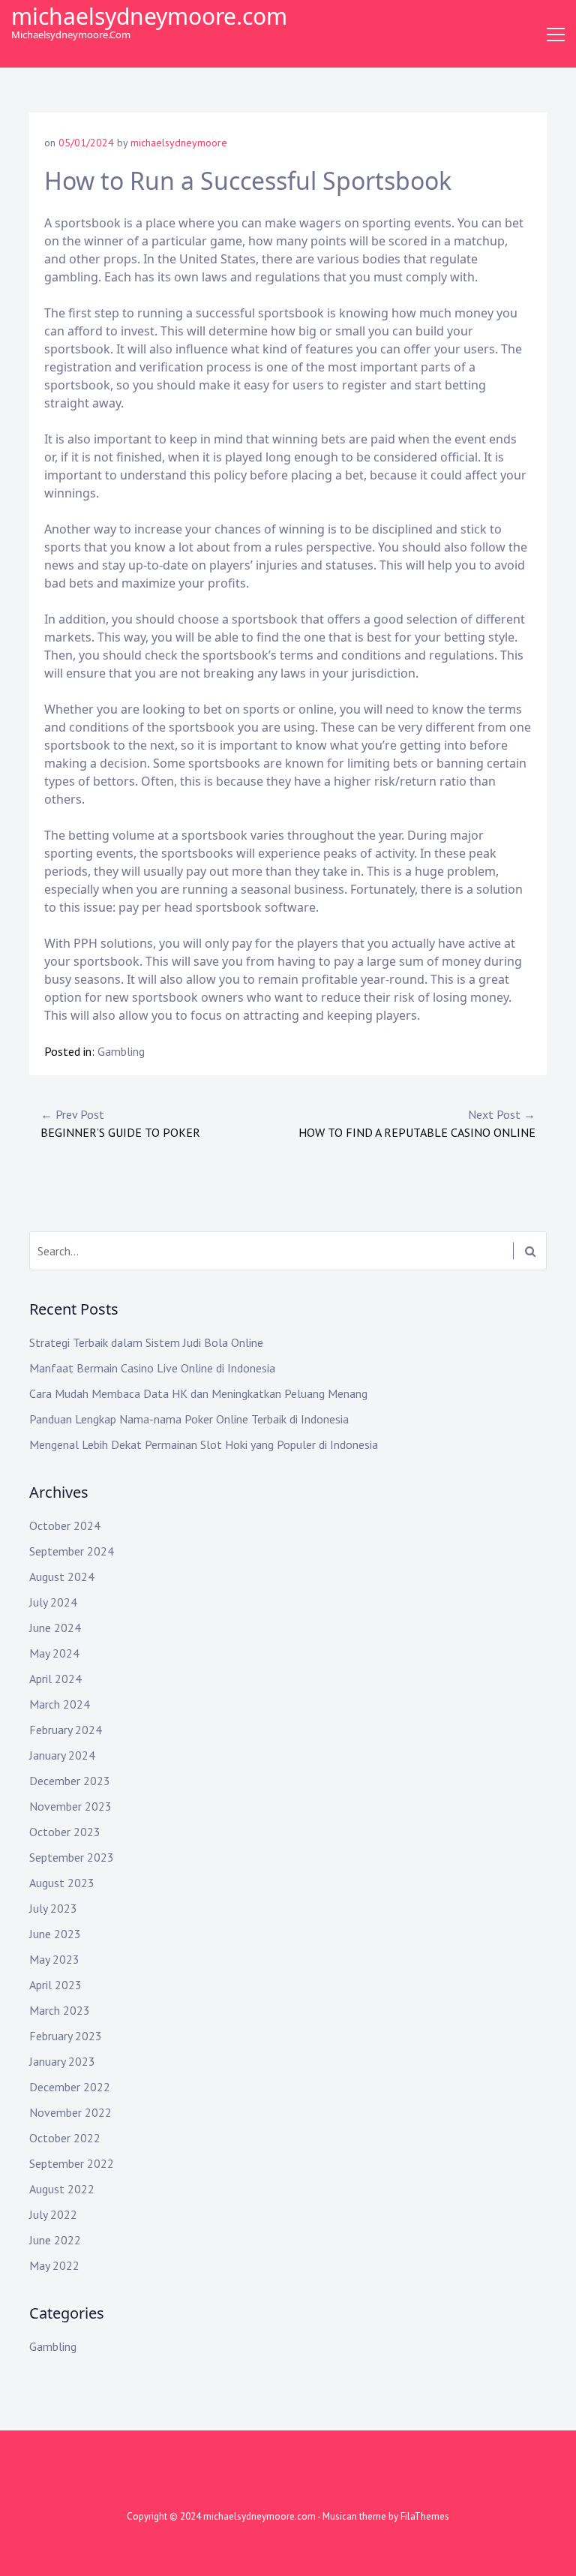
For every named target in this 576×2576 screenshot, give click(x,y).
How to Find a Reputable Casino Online (417, 1123)
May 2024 (54, 1653)
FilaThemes (425, 2516)
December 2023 (70, 1781)
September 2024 (72, 1551)
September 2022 (72, 2163)
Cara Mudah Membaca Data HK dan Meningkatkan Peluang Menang (198, 1393)
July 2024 (53, 1602)
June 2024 (55, 1628)
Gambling (121, 1051)
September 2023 (72, 1857)
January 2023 (62, 2061)
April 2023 (55, 1985)
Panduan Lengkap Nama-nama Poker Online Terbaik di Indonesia (189, 1419)
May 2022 (54, 2265)
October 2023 (65, 1832)
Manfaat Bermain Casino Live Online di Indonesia (152, 1368)
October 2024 (65, 1525)
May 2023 (54, 1959)
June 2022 (55, 2240)
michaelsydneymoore (179, 143)
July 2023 (53, 1908)
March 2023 (60, 2010)
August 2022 (62, 2189)
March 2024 (60, 1704)
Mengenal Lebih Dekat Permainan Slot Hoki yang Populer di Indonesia (204, 1444)
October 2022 (65, 2138)
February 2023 (66, 2036)
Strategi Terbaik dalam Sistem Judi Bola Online (146, 1342)
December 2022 (70, 2087)
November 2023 (70, 1806)
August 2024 (62, 1577)
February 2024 (66, 1730)
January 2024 (62, 1755)
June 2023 (55, 1934)
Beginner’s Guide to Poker (120, 1123)
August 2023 (62, 1883)
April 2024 (55, 1679)
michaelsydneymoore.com (149, 16)
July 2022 (53, 2214)
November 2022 (70, 2112)
